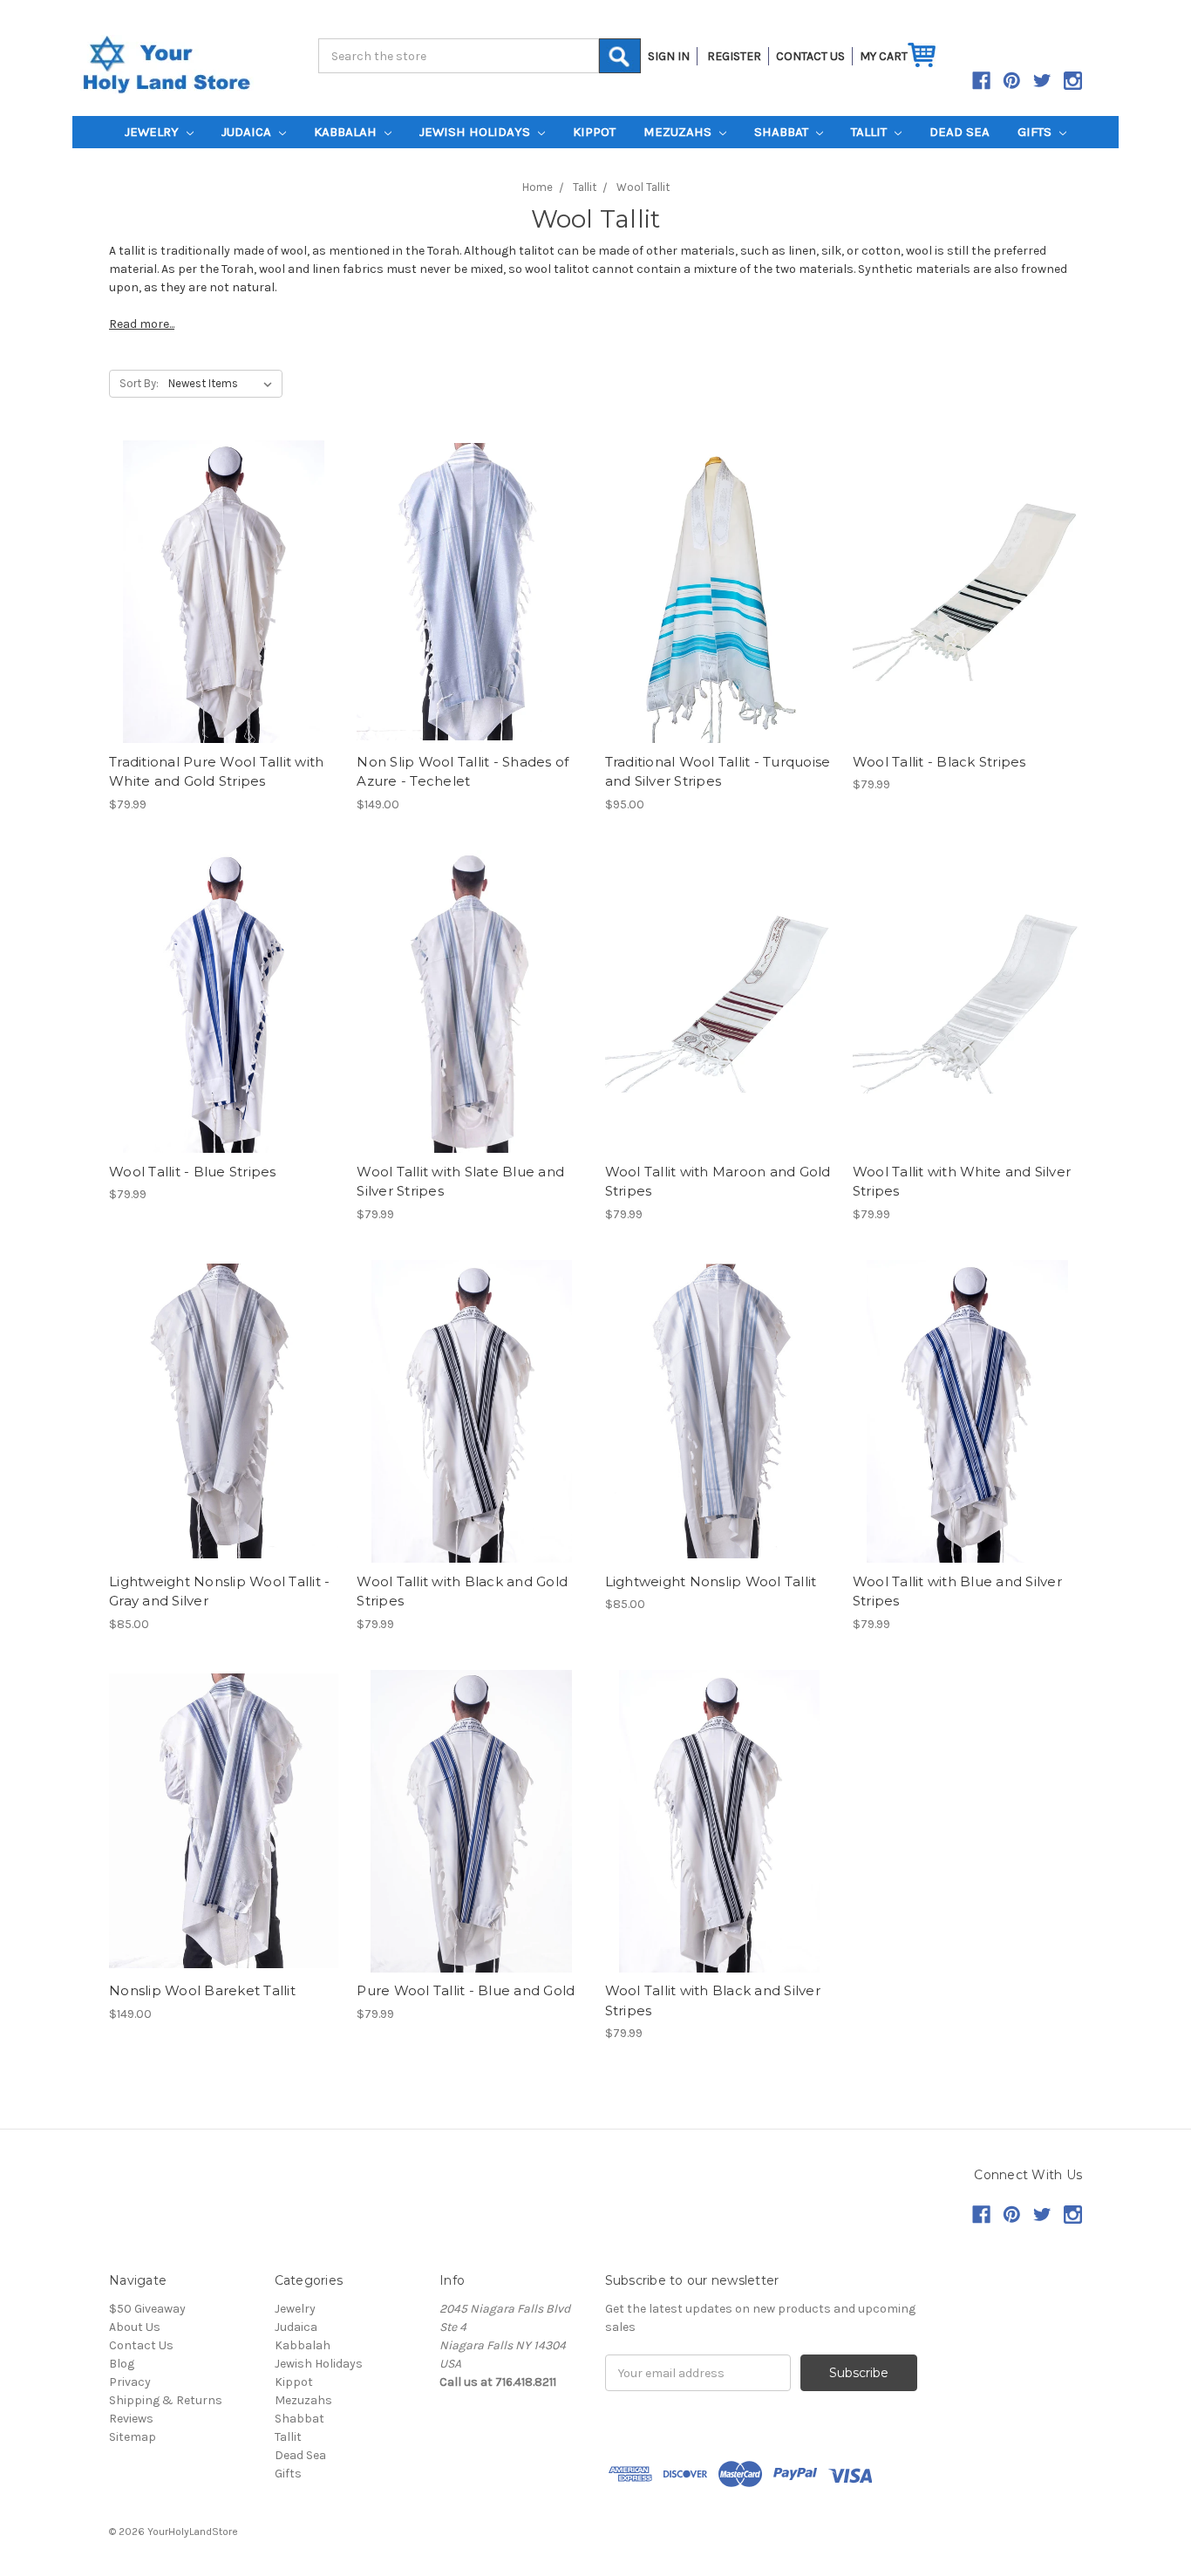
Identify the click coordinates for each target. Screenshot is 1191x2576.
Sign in (669, 56)
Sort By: (139, 383)
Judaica (248, 132)
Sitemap (133, 2437)
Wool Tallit (643, 187)
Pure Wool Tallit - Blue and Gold (466, 1990)
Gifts (1036, 132)
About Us (135, 2327)
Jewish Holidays (476, 132)
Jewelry (153, 132)
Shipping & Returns (166, 2400)
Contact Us (141, 2345)
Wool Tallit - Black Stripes (939, 762)
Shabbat (783, 132)
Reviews (131, 2419)
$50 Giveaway (147, 2309)
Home (538, 187)
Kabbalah (347, 132)
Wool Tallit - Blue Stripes (193, 1172)
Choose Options (224, 591)
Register (734, 56)
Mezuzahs (679, 132)
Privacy (130, 2382)
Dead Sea (960, 132)
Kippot (594, 132)
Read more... (142, 324)
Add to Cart (720, 591)
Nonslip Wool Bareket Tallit (202, 1990)
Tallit (871, 132)
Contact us (810, 56)
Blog (122, 2364)
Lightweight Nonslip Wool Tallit (711, 1581)
